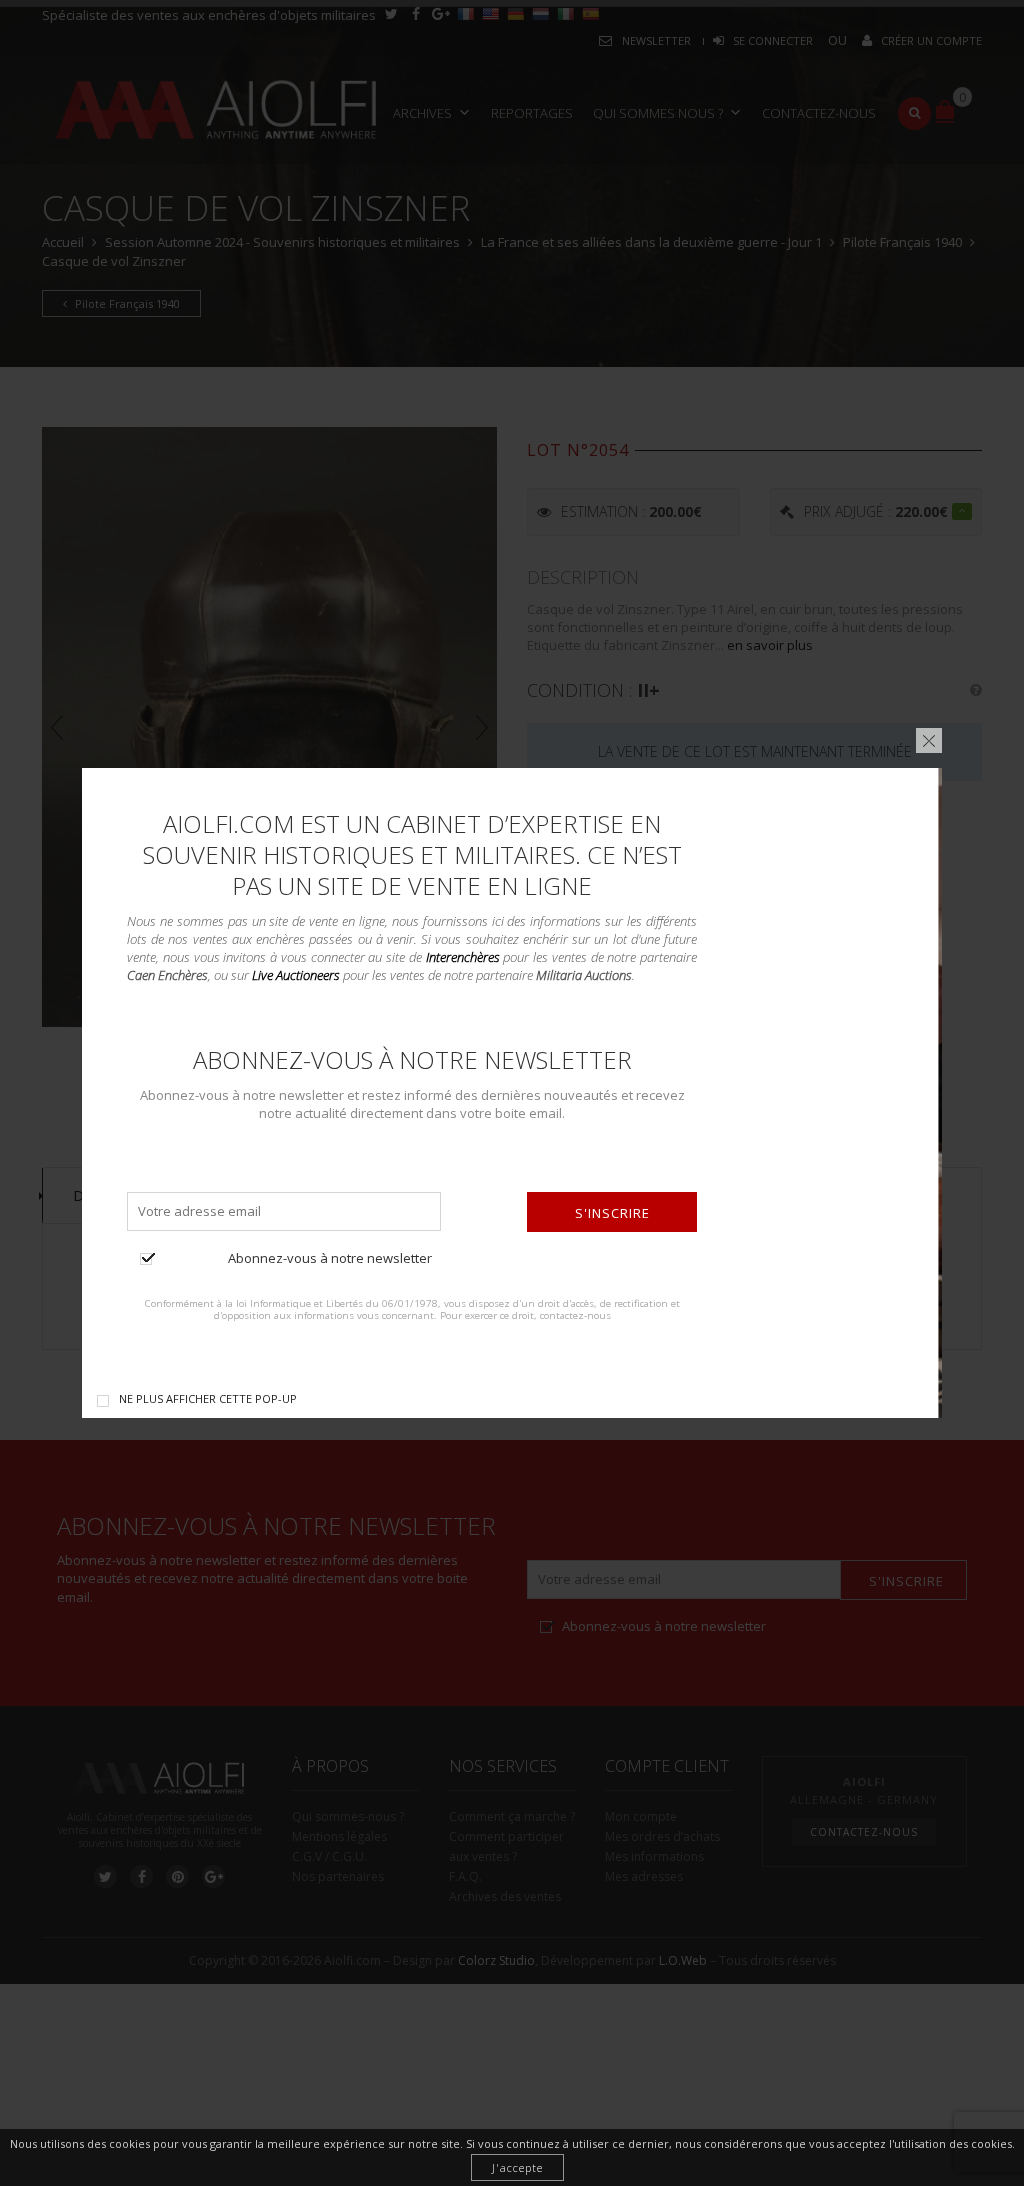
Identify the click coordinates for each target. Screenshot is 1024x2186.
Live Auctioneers (296, 975)
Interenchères (463, 957)
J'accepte (517, 2167)
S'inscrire (612, 1213)
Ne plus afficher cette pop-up (208, 1398)
